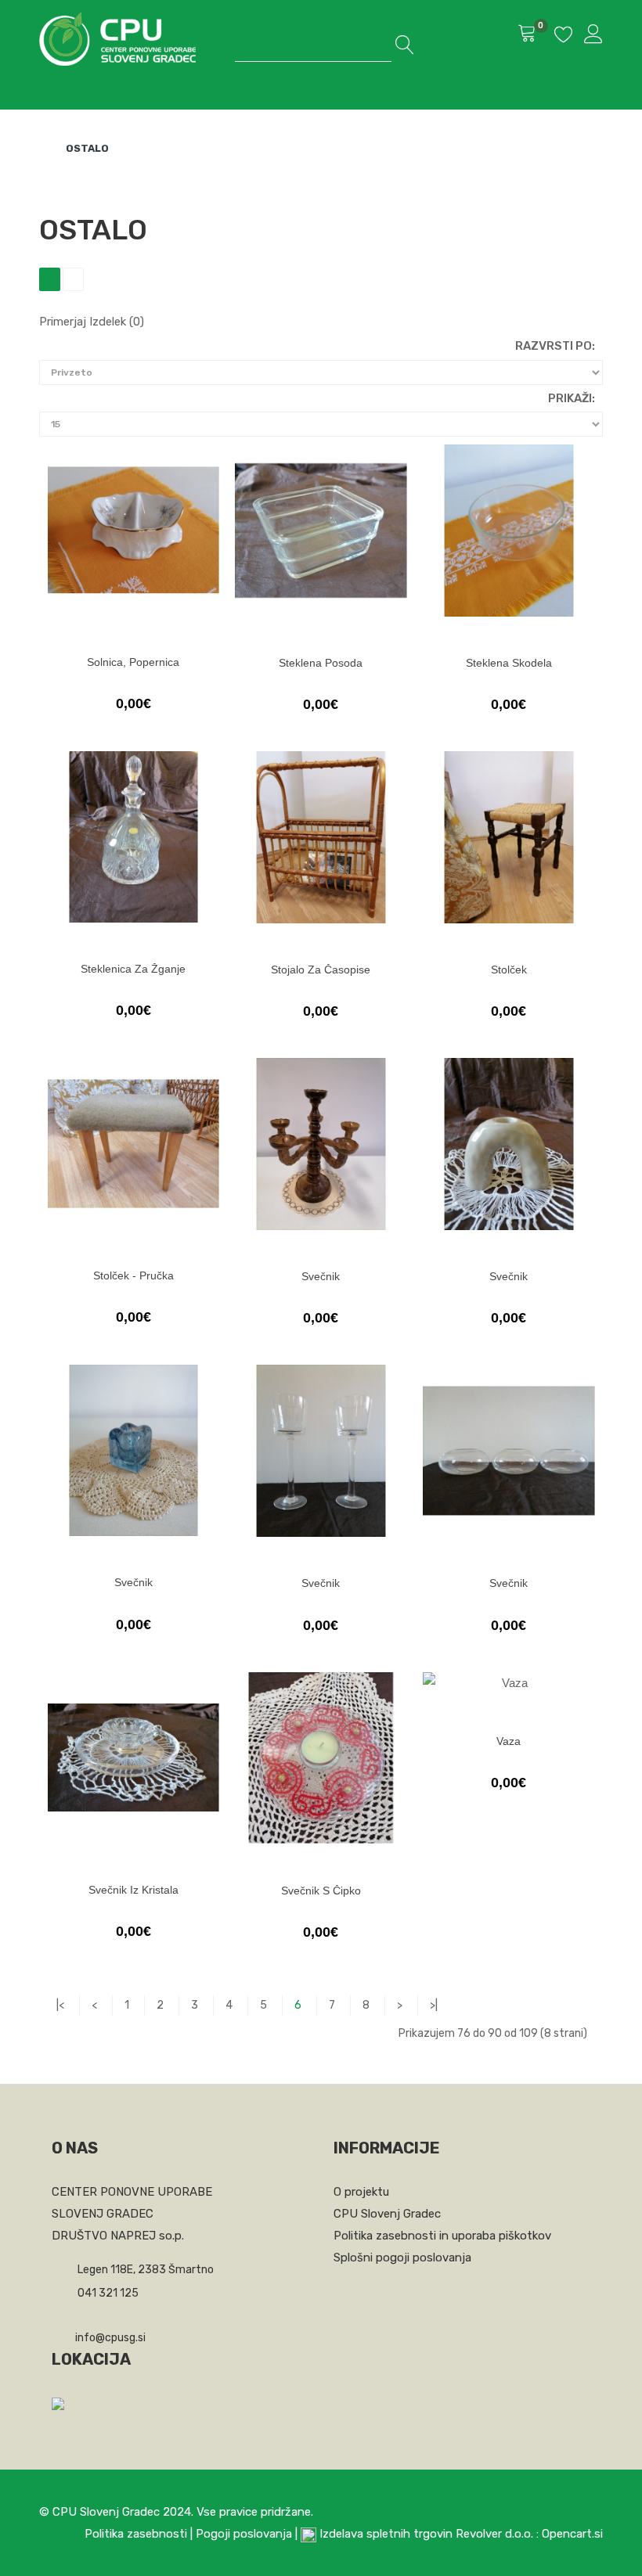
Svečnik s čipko (321, 1891)
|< (60, 2005)
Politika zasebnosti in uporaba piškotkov (442, 2236)
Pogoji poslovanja (244, 2534)
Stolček (509, 970)
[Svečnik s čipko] (321, 1758)
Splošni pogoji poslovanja (402, 2258)
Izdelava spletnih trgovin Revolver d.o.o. (428, 2534)
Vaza (509, 1741)
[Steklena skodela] (509, 531)
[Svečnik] (321, 1144)
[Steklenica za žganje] (133, 837)
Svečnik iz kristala (133, 1890)
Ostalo (87, 148)
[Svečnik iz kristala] (133, 1758)
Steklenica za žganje (133, 969)
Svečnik (321, 1276)
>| (434, 2005)
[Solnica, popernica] (133, 530)
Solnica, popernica (133, 662)
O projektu (361, 2192)
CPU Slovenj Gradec (387, 2214)
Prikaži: (572, 398)
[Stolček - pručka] (133, 1144)
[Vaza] (509, 1684)
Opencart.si (572, 2534)
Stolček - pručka (133, 1275)
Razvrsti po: (555, 346)
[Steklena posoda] (321, 531)
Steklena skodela (509, 663)
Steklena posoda (321, 663)
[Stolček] (509, 837)
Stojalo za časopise (321, 970)
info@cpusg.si (110, 2338)
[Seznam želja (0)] (564, 37)
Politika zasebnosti (136, 2534)
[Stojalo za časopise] (321, 837)
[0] (527, 35)
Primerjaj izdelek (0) (92, 322)
